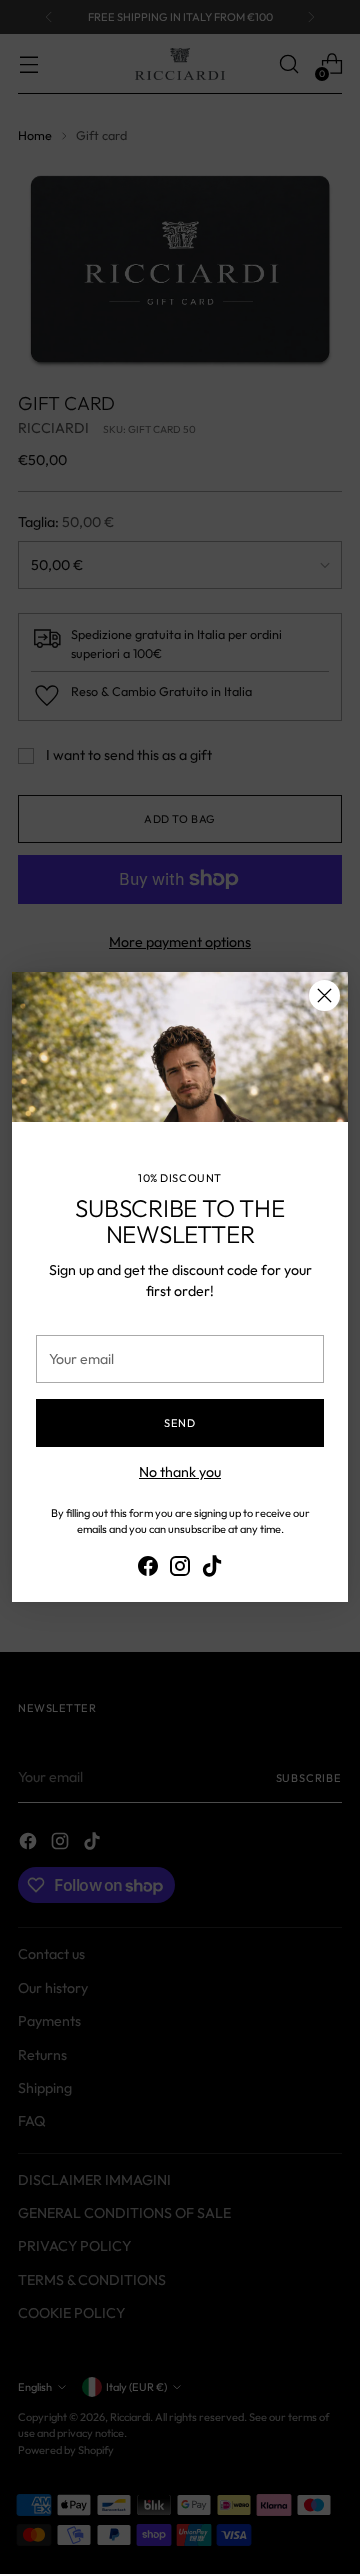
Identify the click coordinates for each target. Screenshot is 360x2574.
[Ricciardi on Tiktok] (212, 1569)
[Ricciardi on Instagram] (180, 1569)
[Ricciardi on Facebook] (148, 1569)
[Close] (324, 995)
